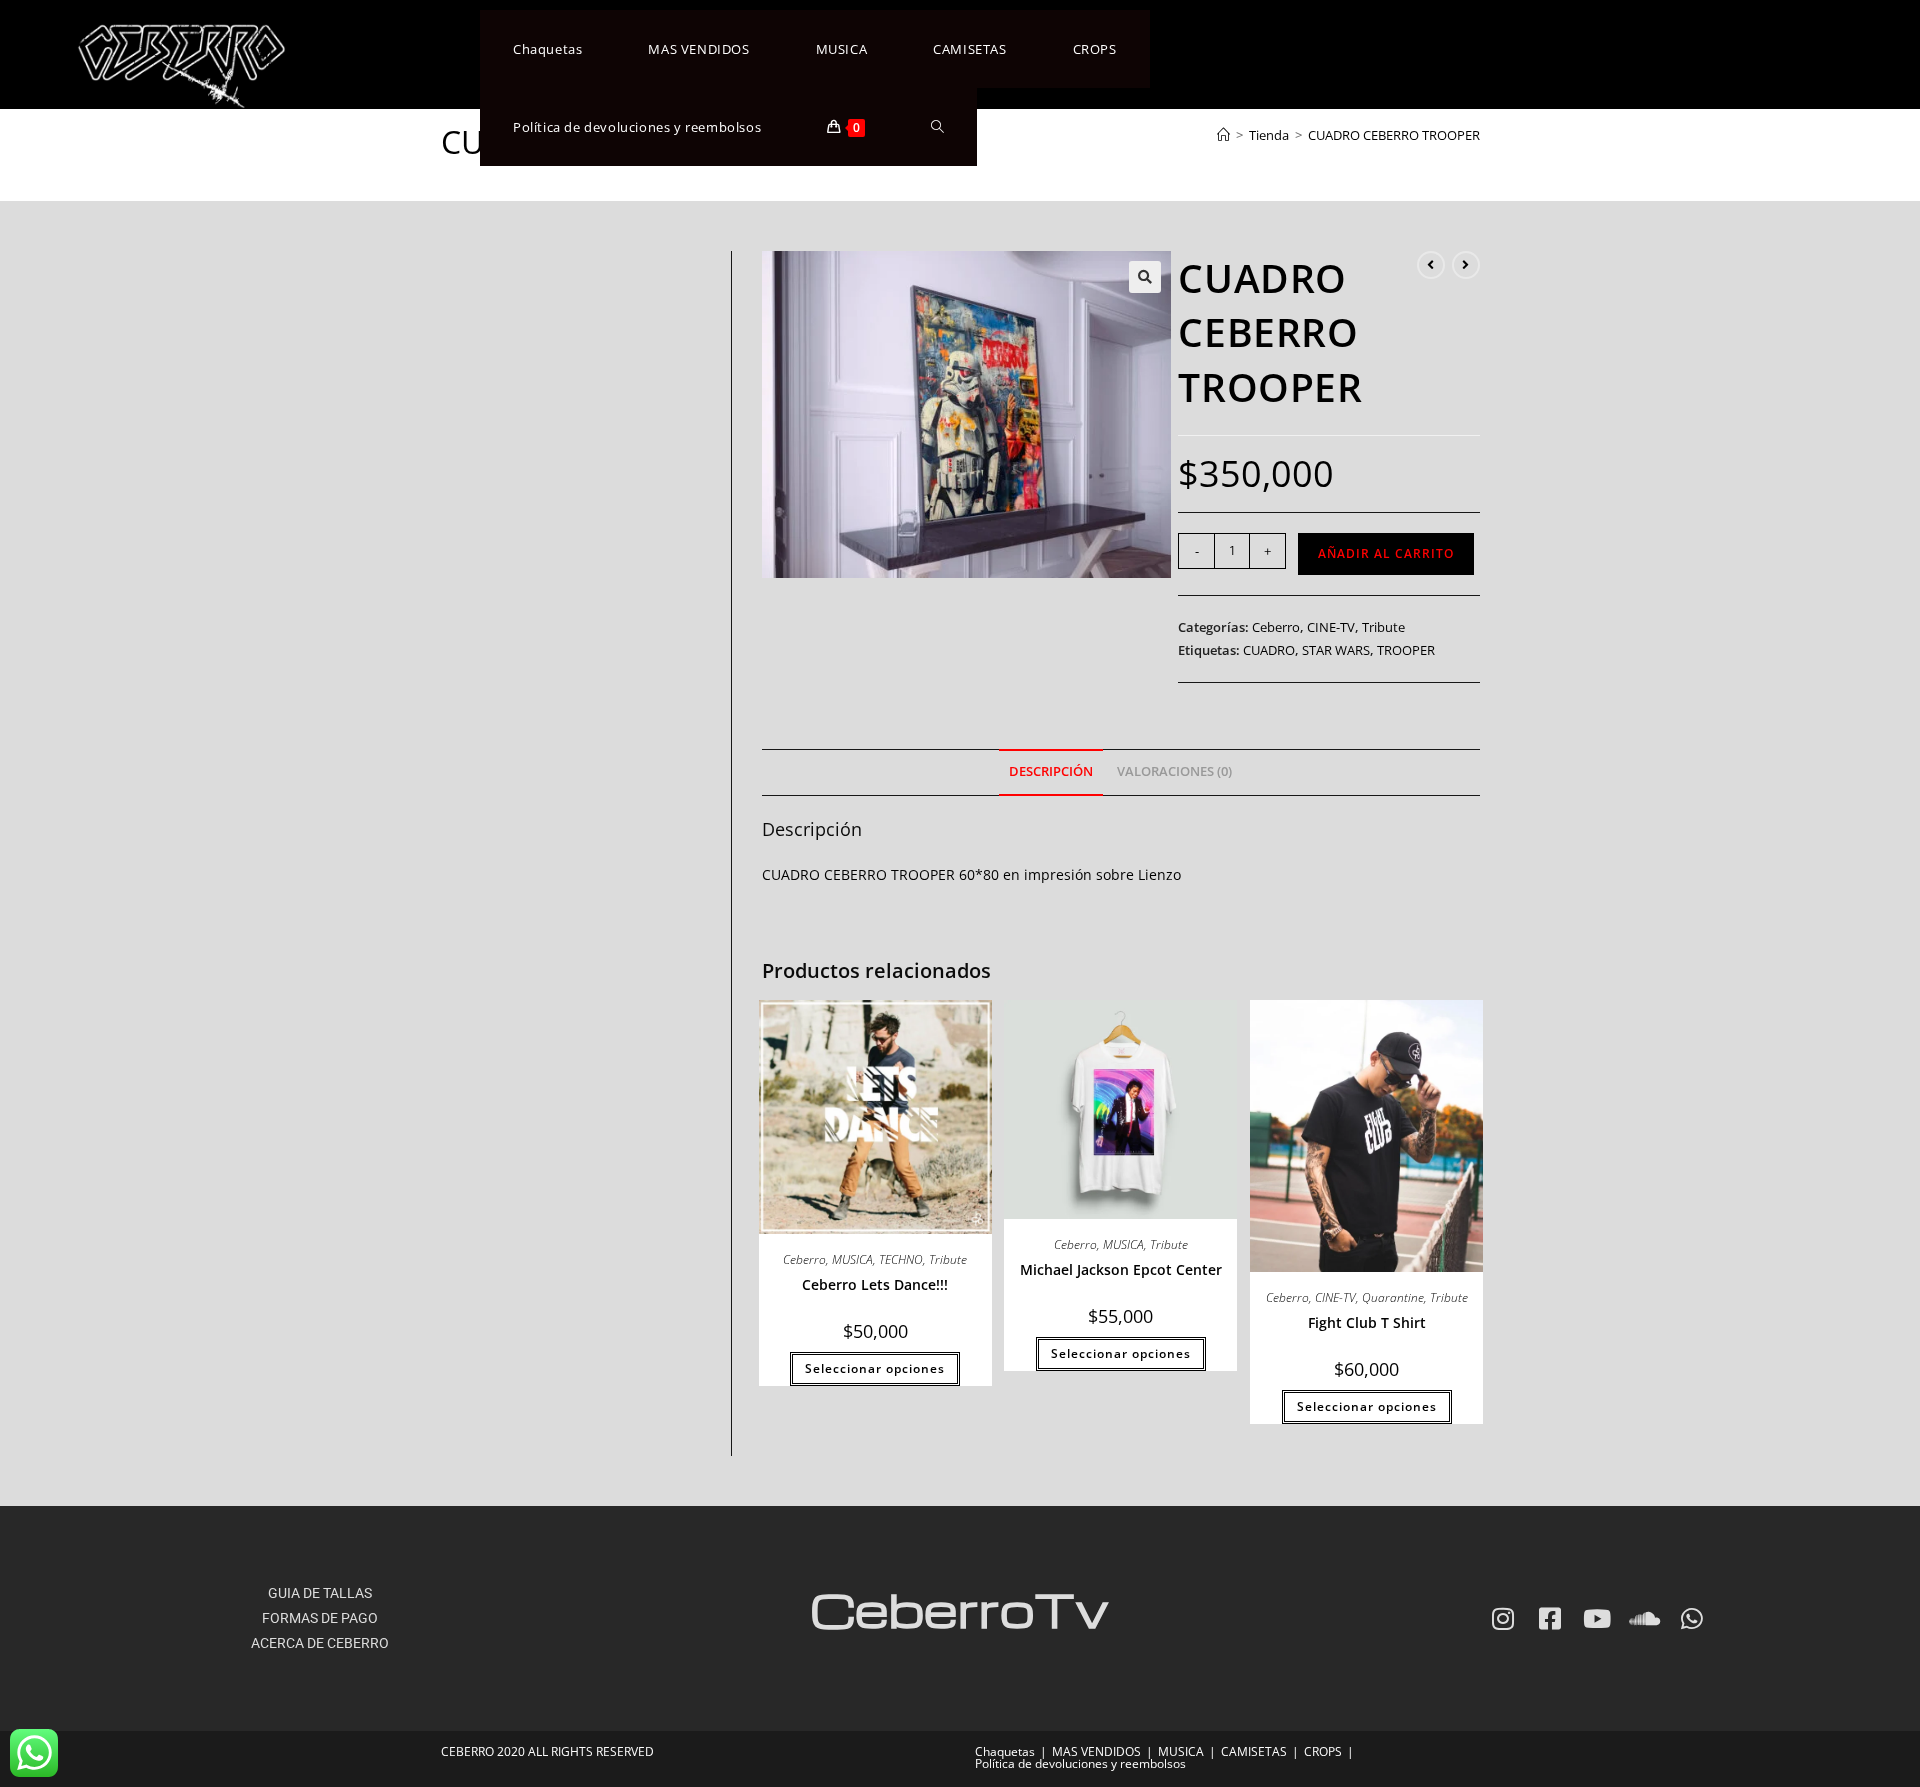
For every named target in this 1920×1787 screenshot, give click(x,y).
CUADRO (1269, 650)
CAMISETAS (1254, 1751)
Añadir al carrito (1386, 553)
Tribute (1383, 627)
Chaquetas (1005, 1751)
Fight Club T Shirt (1367, 1322)
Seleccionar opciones (875, 1368)
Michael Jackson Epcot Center (1121, 1269)
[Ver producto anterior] (1431, 265)
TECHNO (901, 1259)
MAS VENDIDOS (1096, 1751)
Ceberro (1276, 627)
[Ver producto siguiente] (1466, 265)
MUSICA (852, 1259)
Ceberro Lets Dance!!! (875, 1284)
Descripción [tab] (1051, 771)
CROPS (1323, 1751)
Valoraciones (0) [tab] (1174, 771)
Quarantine (1393, 1297)
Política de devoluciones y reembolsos (1080, 1763)
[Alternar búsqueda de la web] (937, 127)
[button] (1145, 277)
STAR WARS (1336, 650)
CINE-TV (1331, 627)
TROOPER (1406, 650)
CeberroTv (959, 1608)
